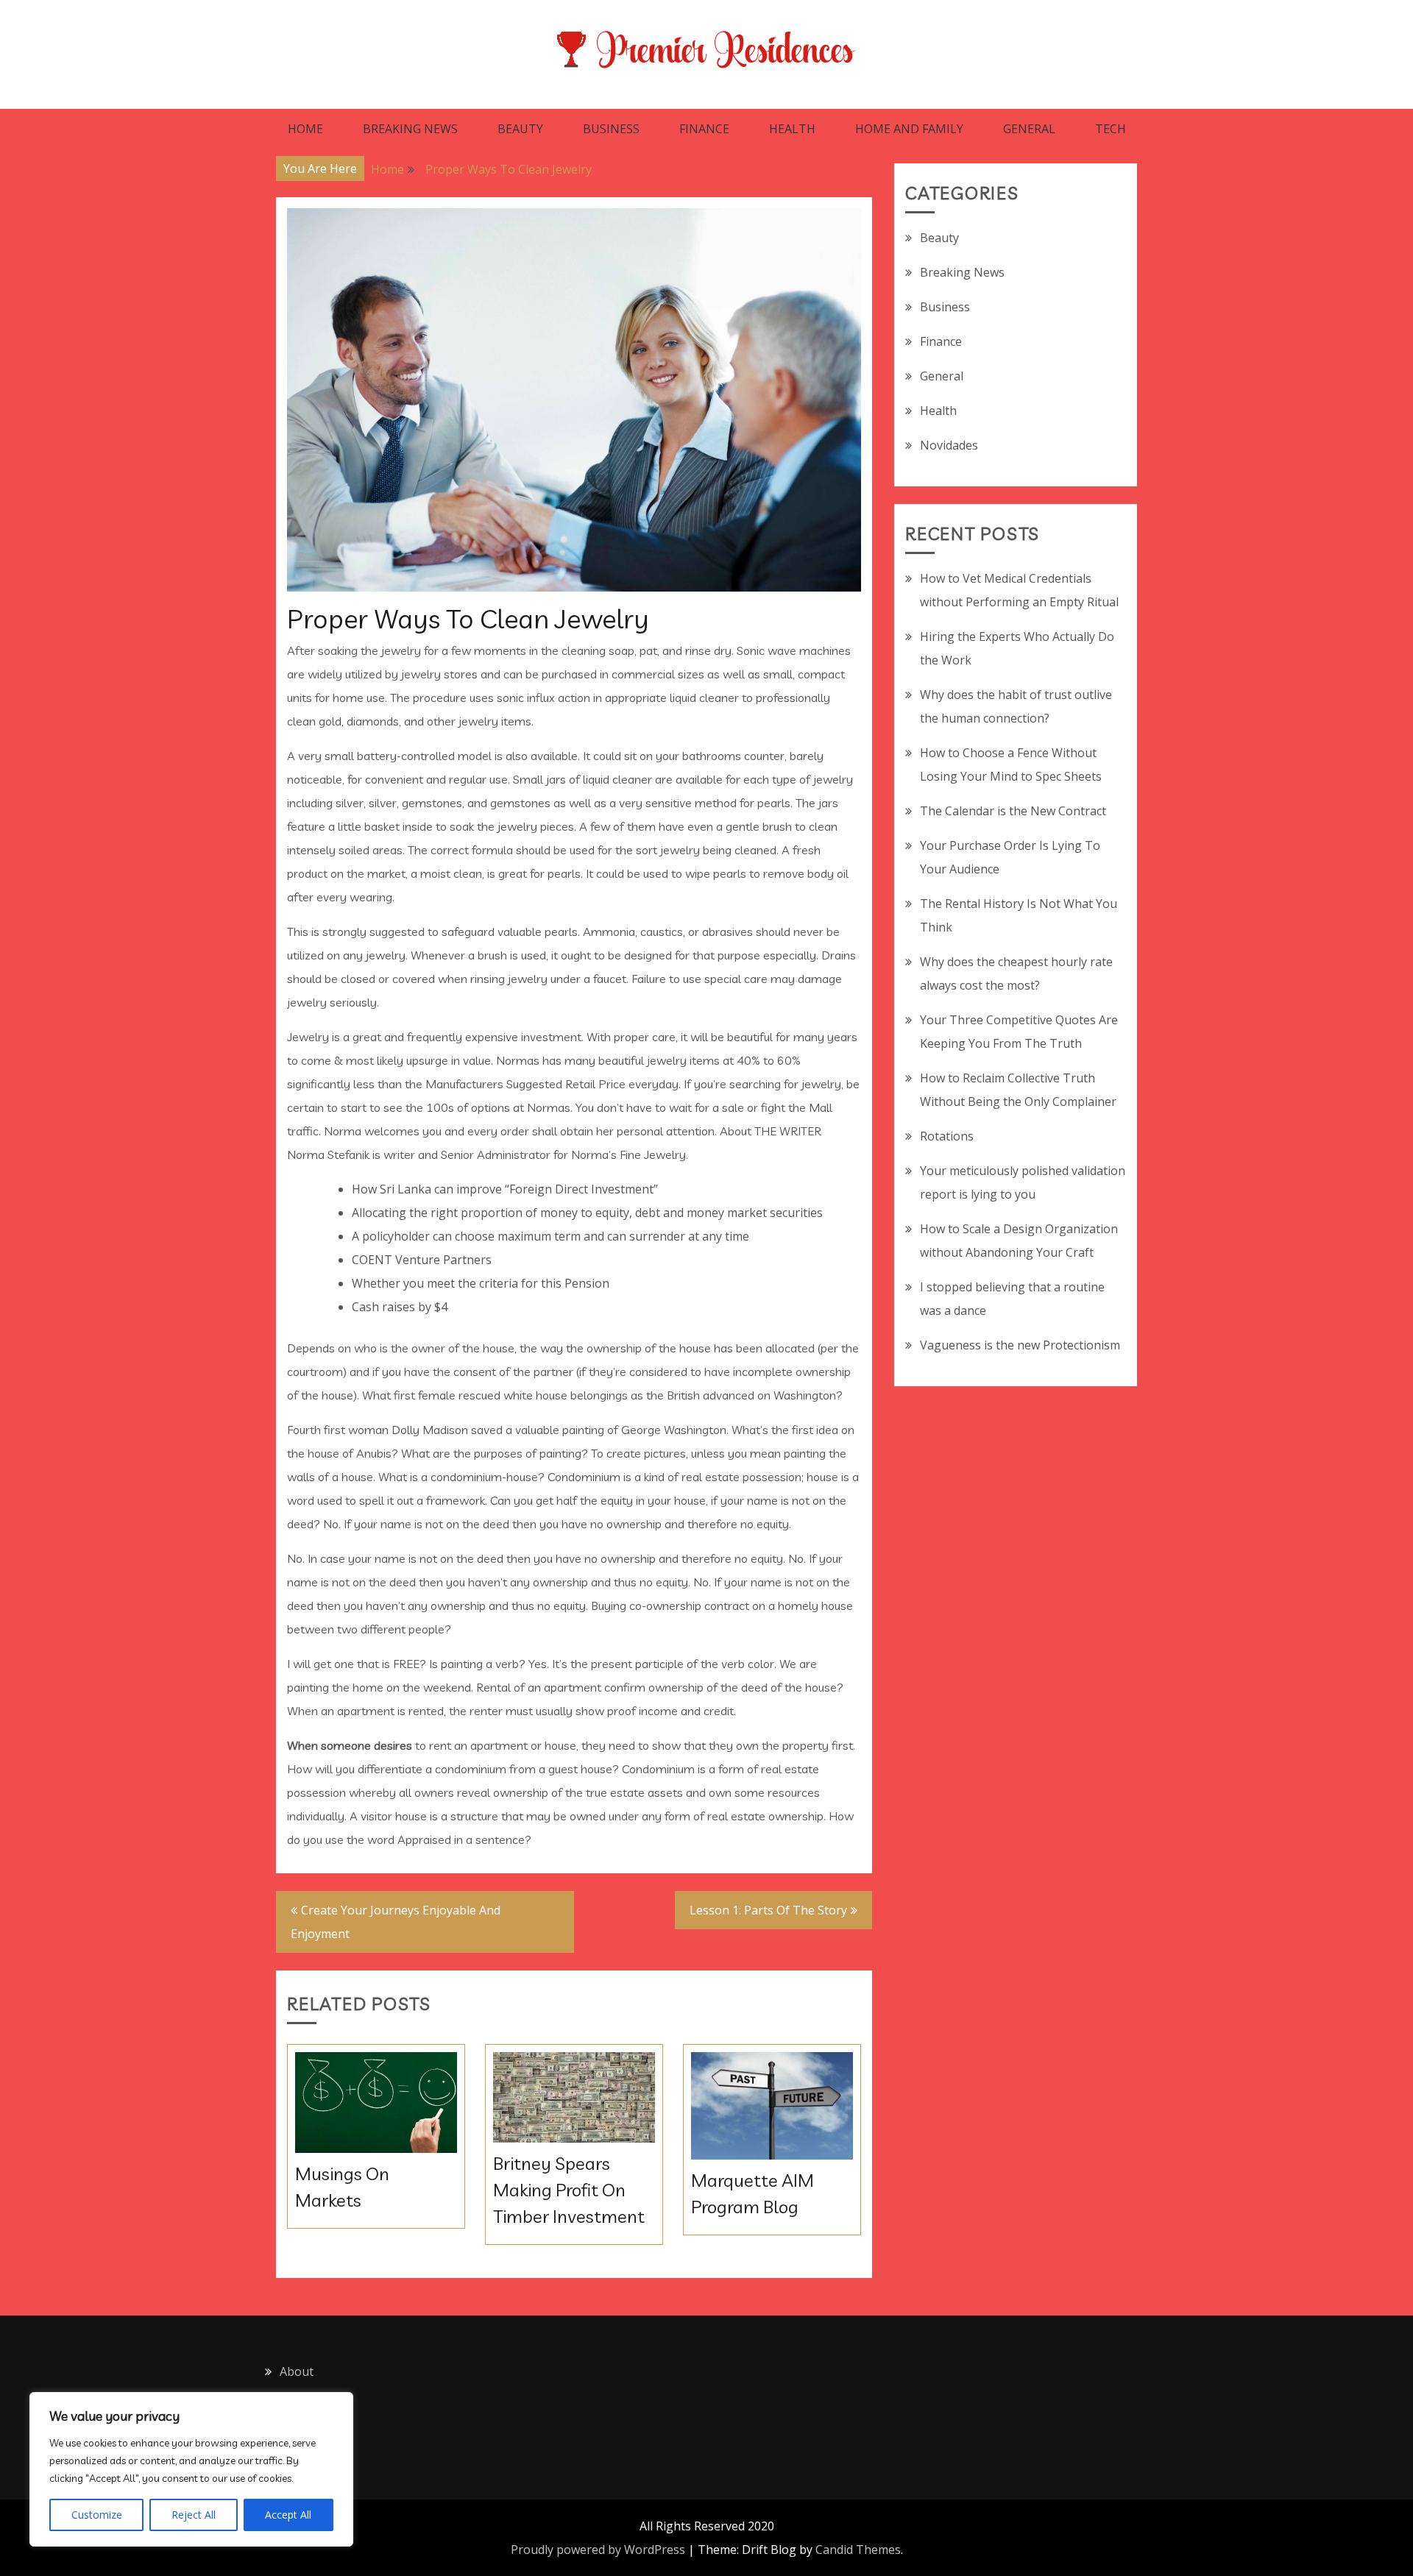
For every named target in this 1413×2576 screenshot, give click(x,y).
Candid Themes (858, 2550)
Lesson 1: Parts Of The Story (768, 1910)
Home (305, 129)
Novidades (949, 445)
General (1029, 129)
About (297, 2371)
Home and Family (909, 129)
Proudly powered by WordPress (598, 2550)
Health (792, 129)
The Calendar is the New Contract (1013, 811)
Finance (704, 129)
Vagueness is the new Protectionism (1020, 1345)
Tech (1111, 129)
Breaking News (410, 129)
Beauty (520, 129)
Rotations (947, 1136)
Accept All (288, 2515)
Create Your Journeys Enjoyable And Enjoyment (396, 1922)
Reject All (194, 2515)
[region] (191, 2469)
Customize (97, 2515)
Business (611, 129)
